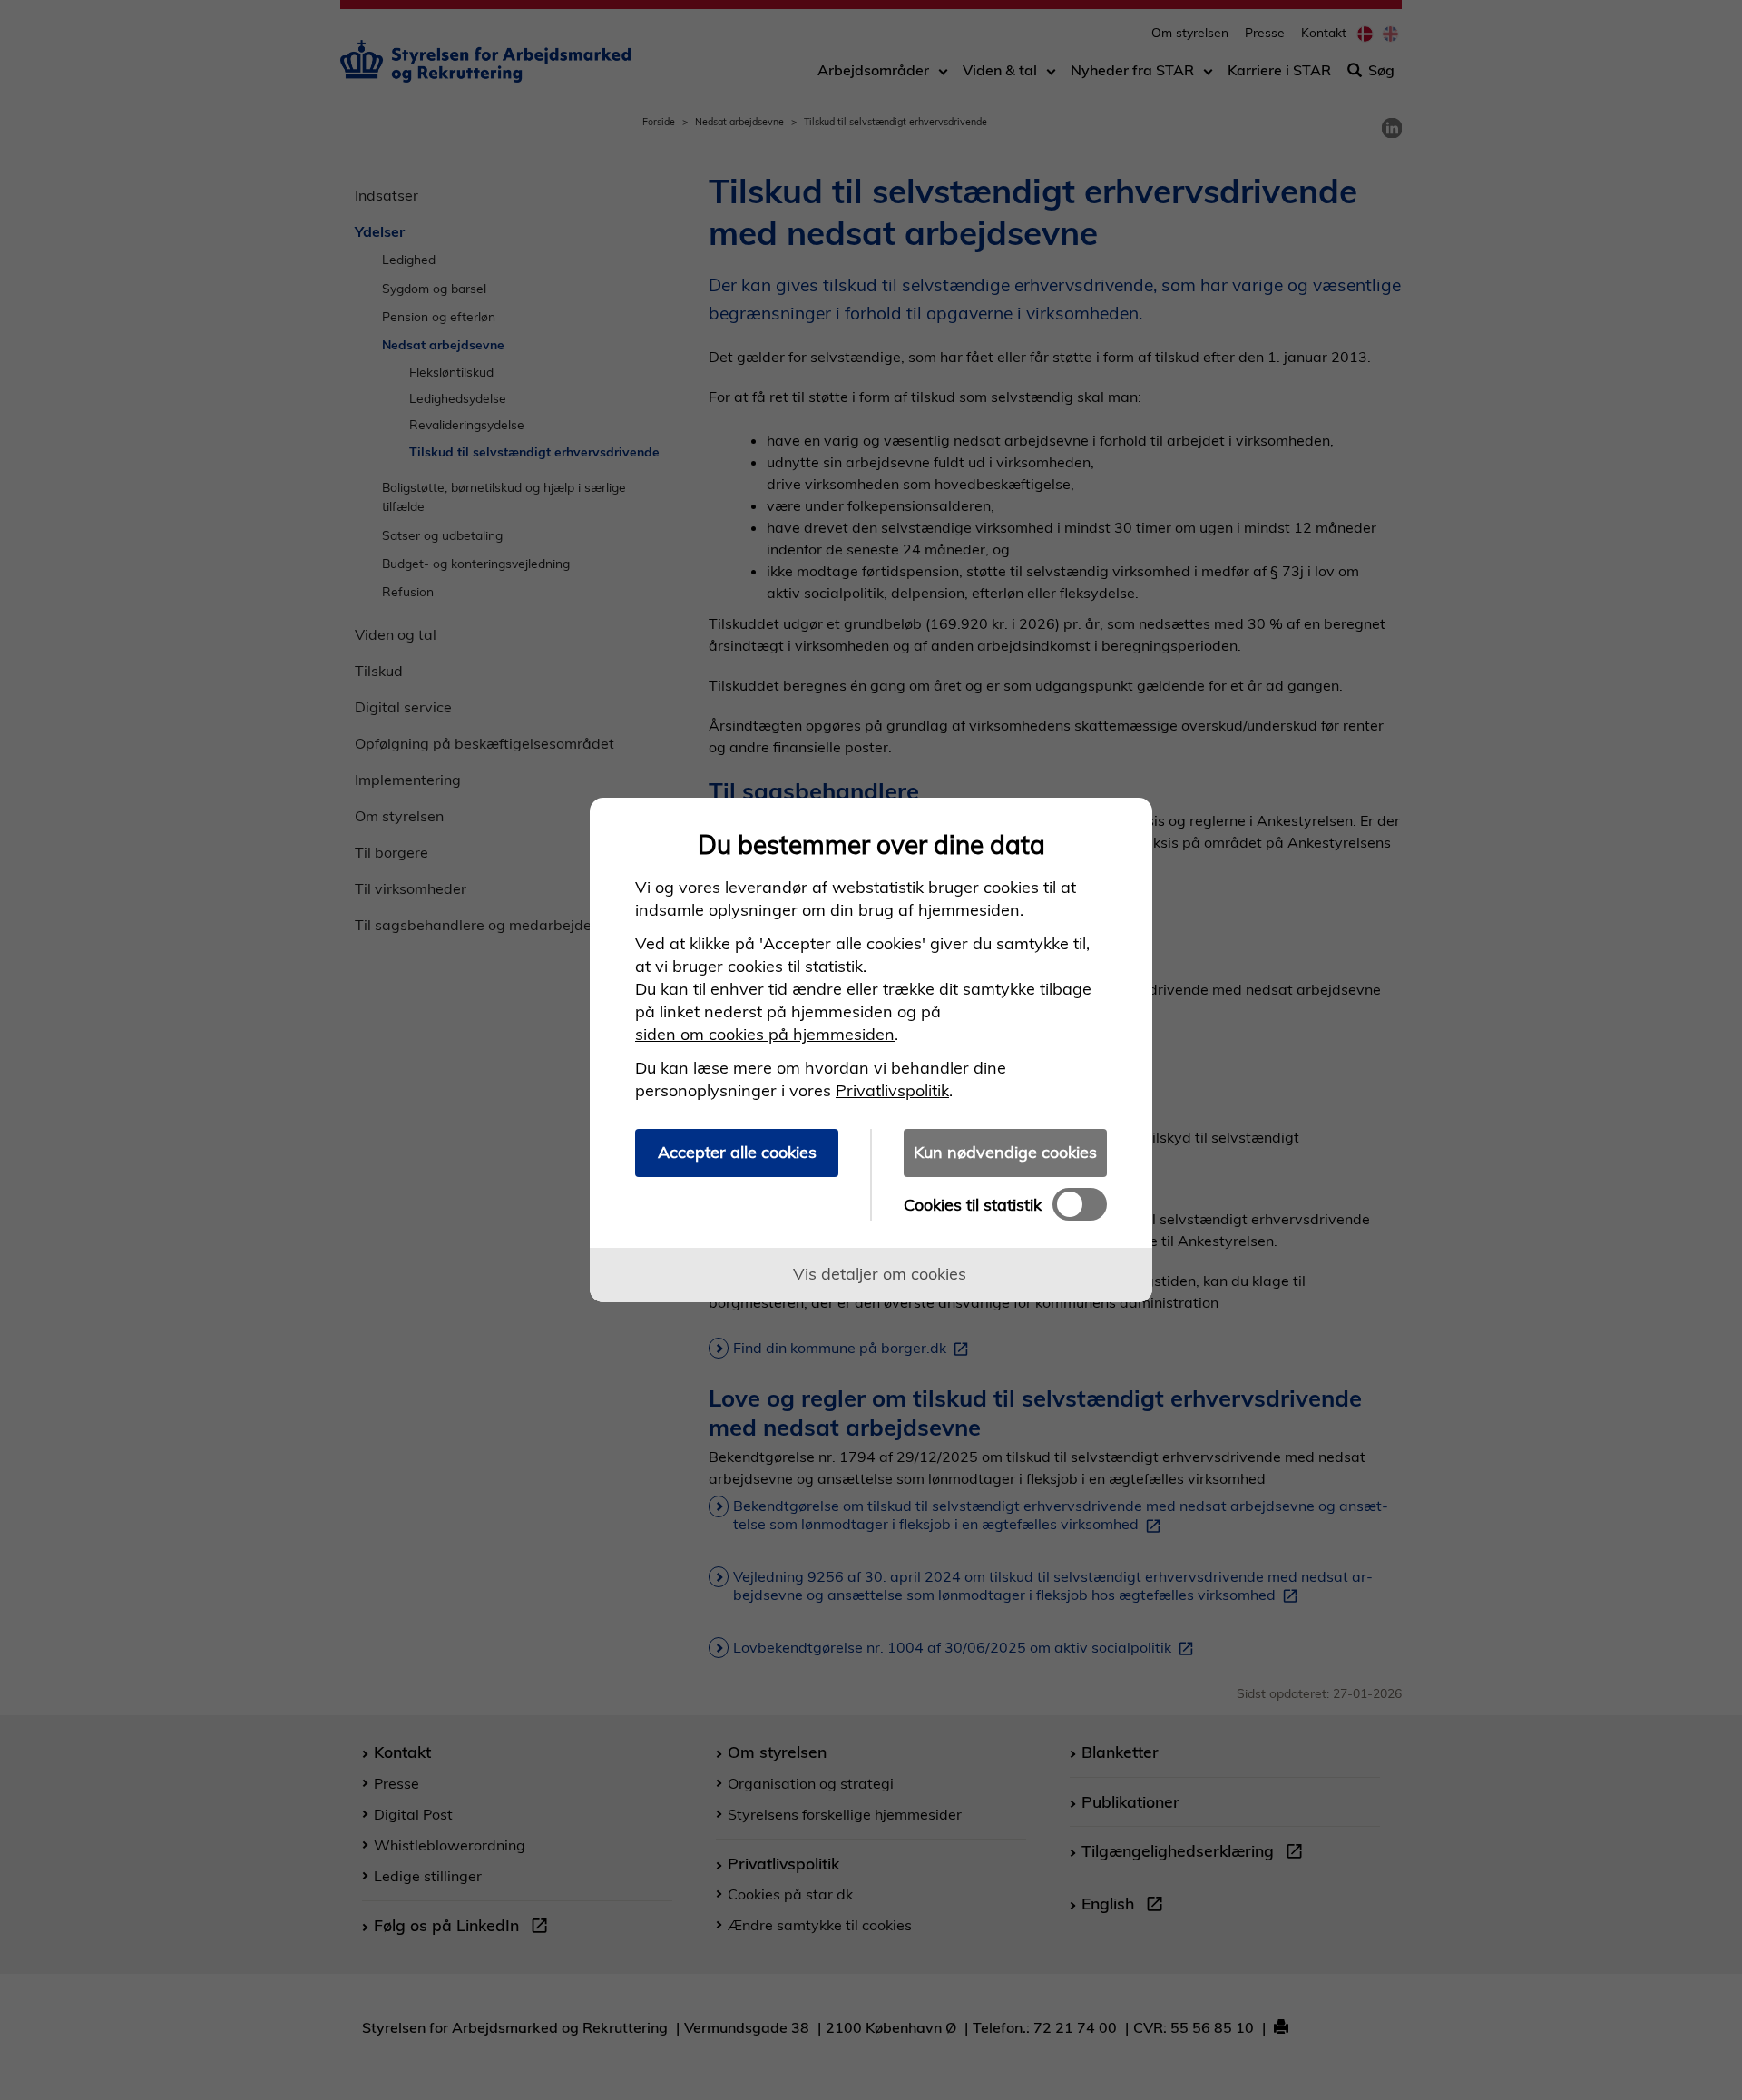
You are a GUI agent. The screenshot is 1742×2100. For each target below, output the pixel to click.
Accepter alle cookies (737, 1152)
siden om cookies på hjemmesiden (765, 1034)
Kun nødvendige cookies (1005, 1152)
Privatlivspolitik (892, 1090)
